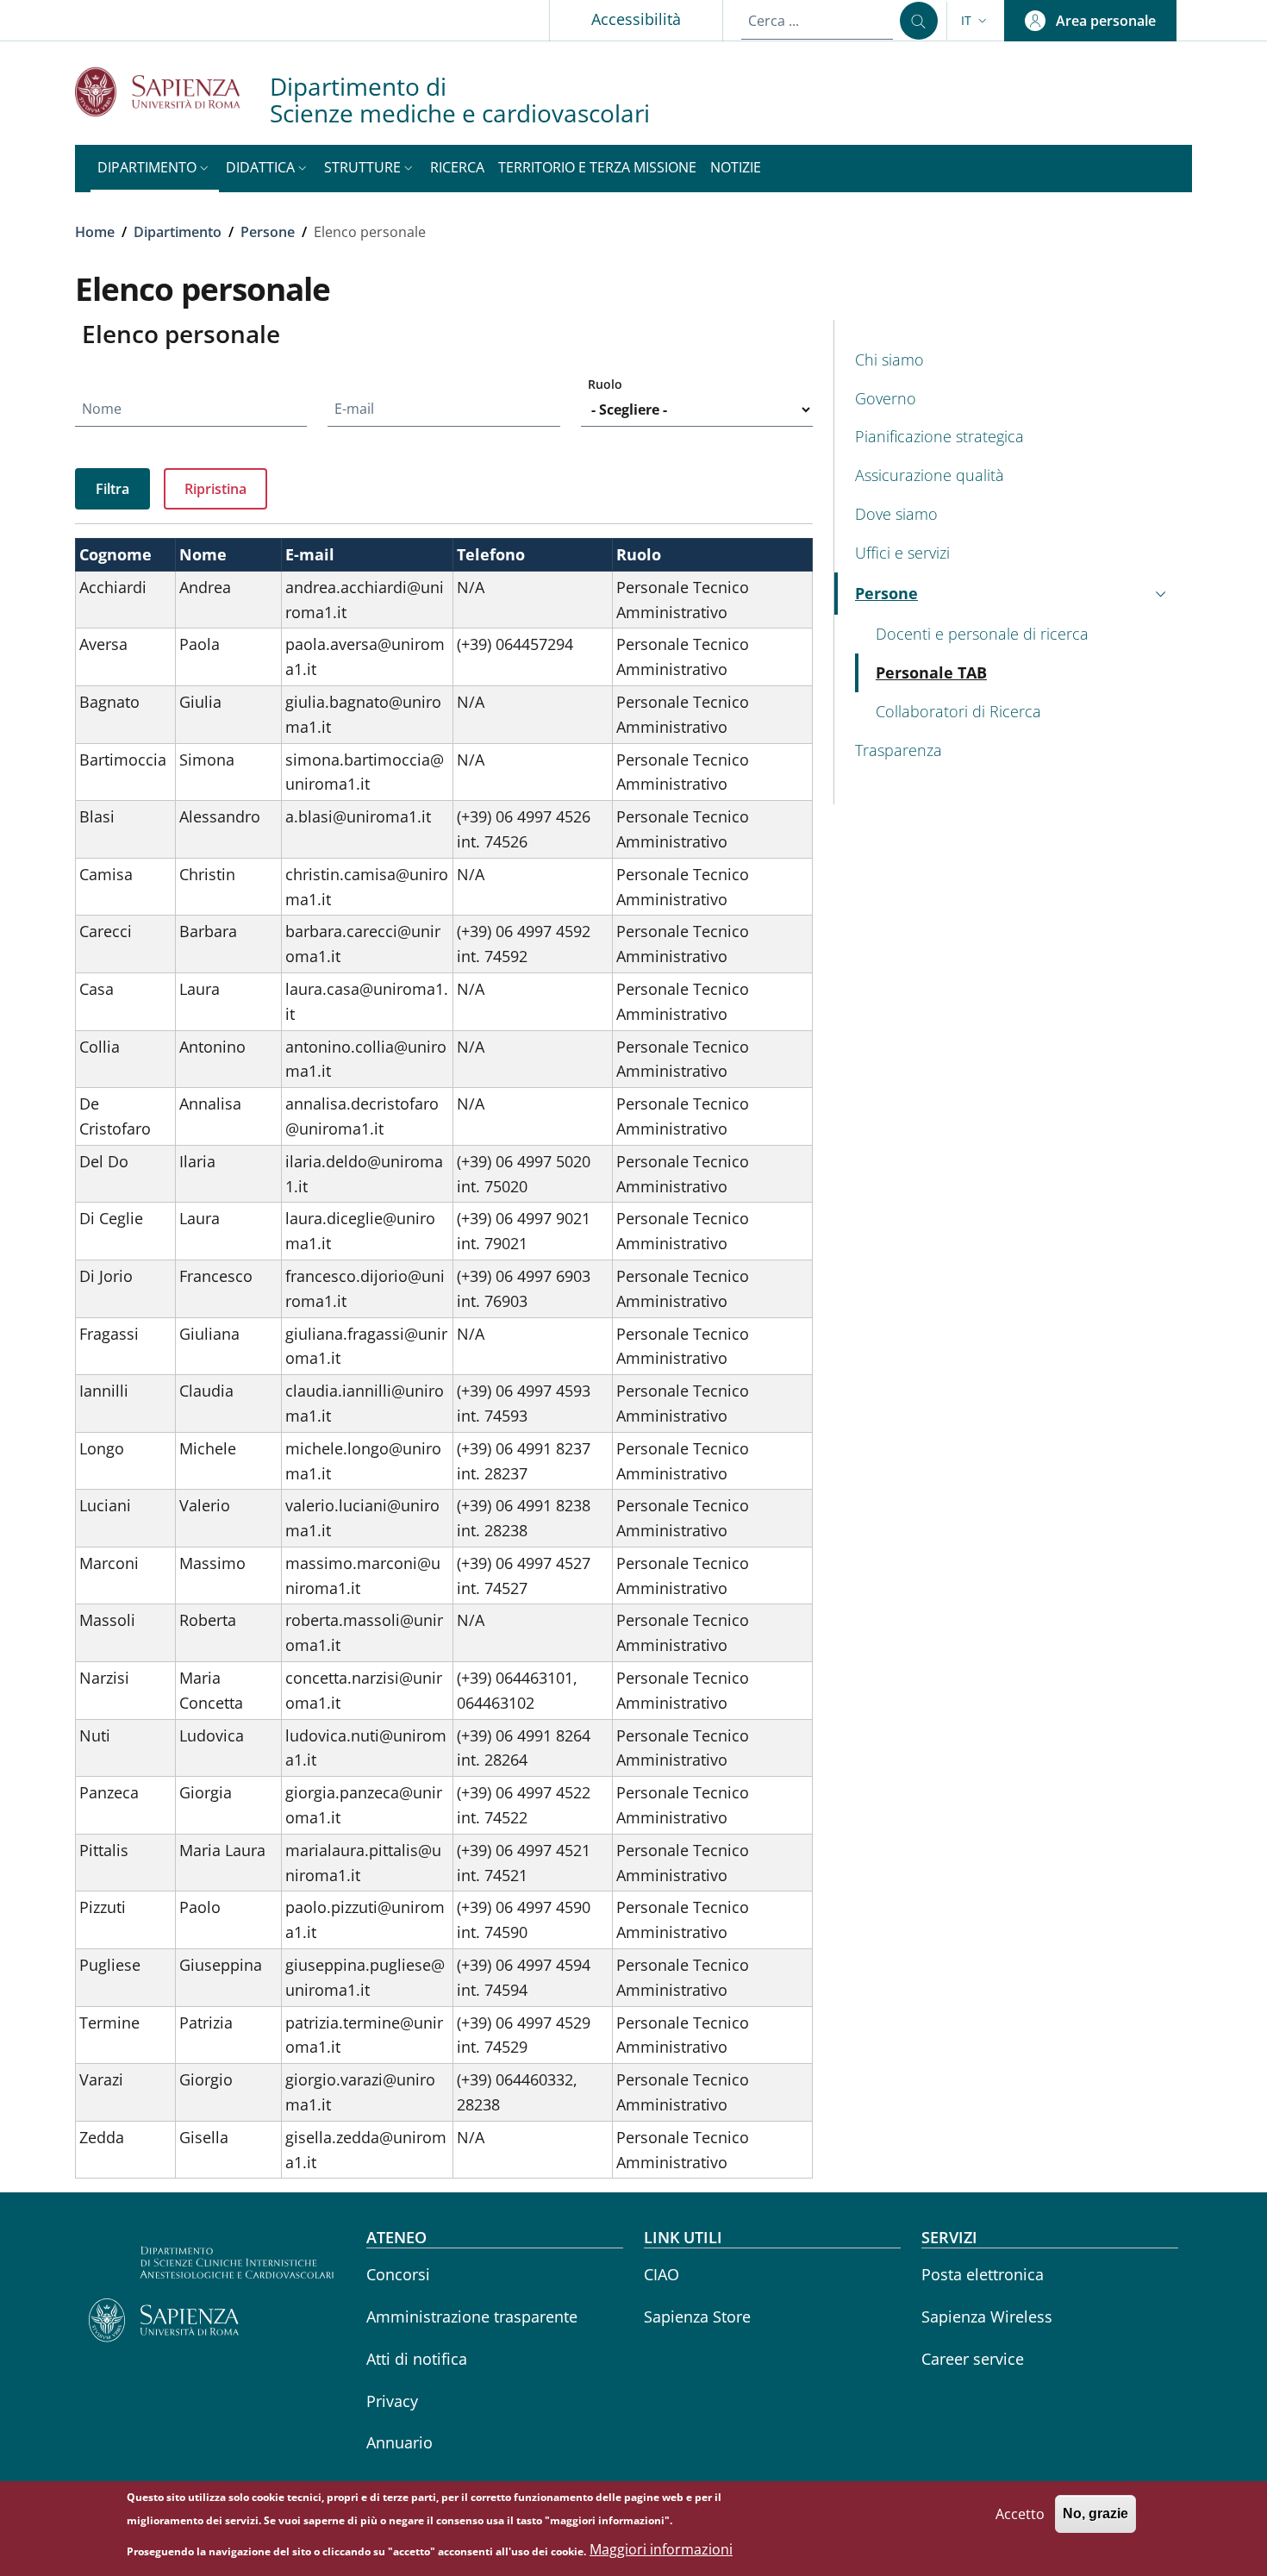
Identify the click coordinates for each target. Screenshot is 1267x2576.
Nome (102, 409)
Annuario (399, 2442)
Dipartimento (178, 232)
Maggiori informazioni (661, 2550)
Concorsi (398, 2274)
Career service (973, 2359)
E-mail (354, 409)
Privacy (392, 2401)
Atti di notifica (417, 2359)
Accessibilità (636, 19)
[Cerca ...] (919, 21)
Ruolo (605, 384)
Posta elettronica (983, 2274)
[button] (976, 21)
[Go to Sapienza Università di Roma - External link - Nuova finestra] (172, 92)
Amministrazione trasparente (472, 2317)
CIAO (662, 2274)
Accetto (1020, 2513)
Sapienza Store (697, 2317)
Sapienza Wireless (987, 2317)
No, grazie (1095, 2513)
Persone (268, 232)
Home (95, 232)
